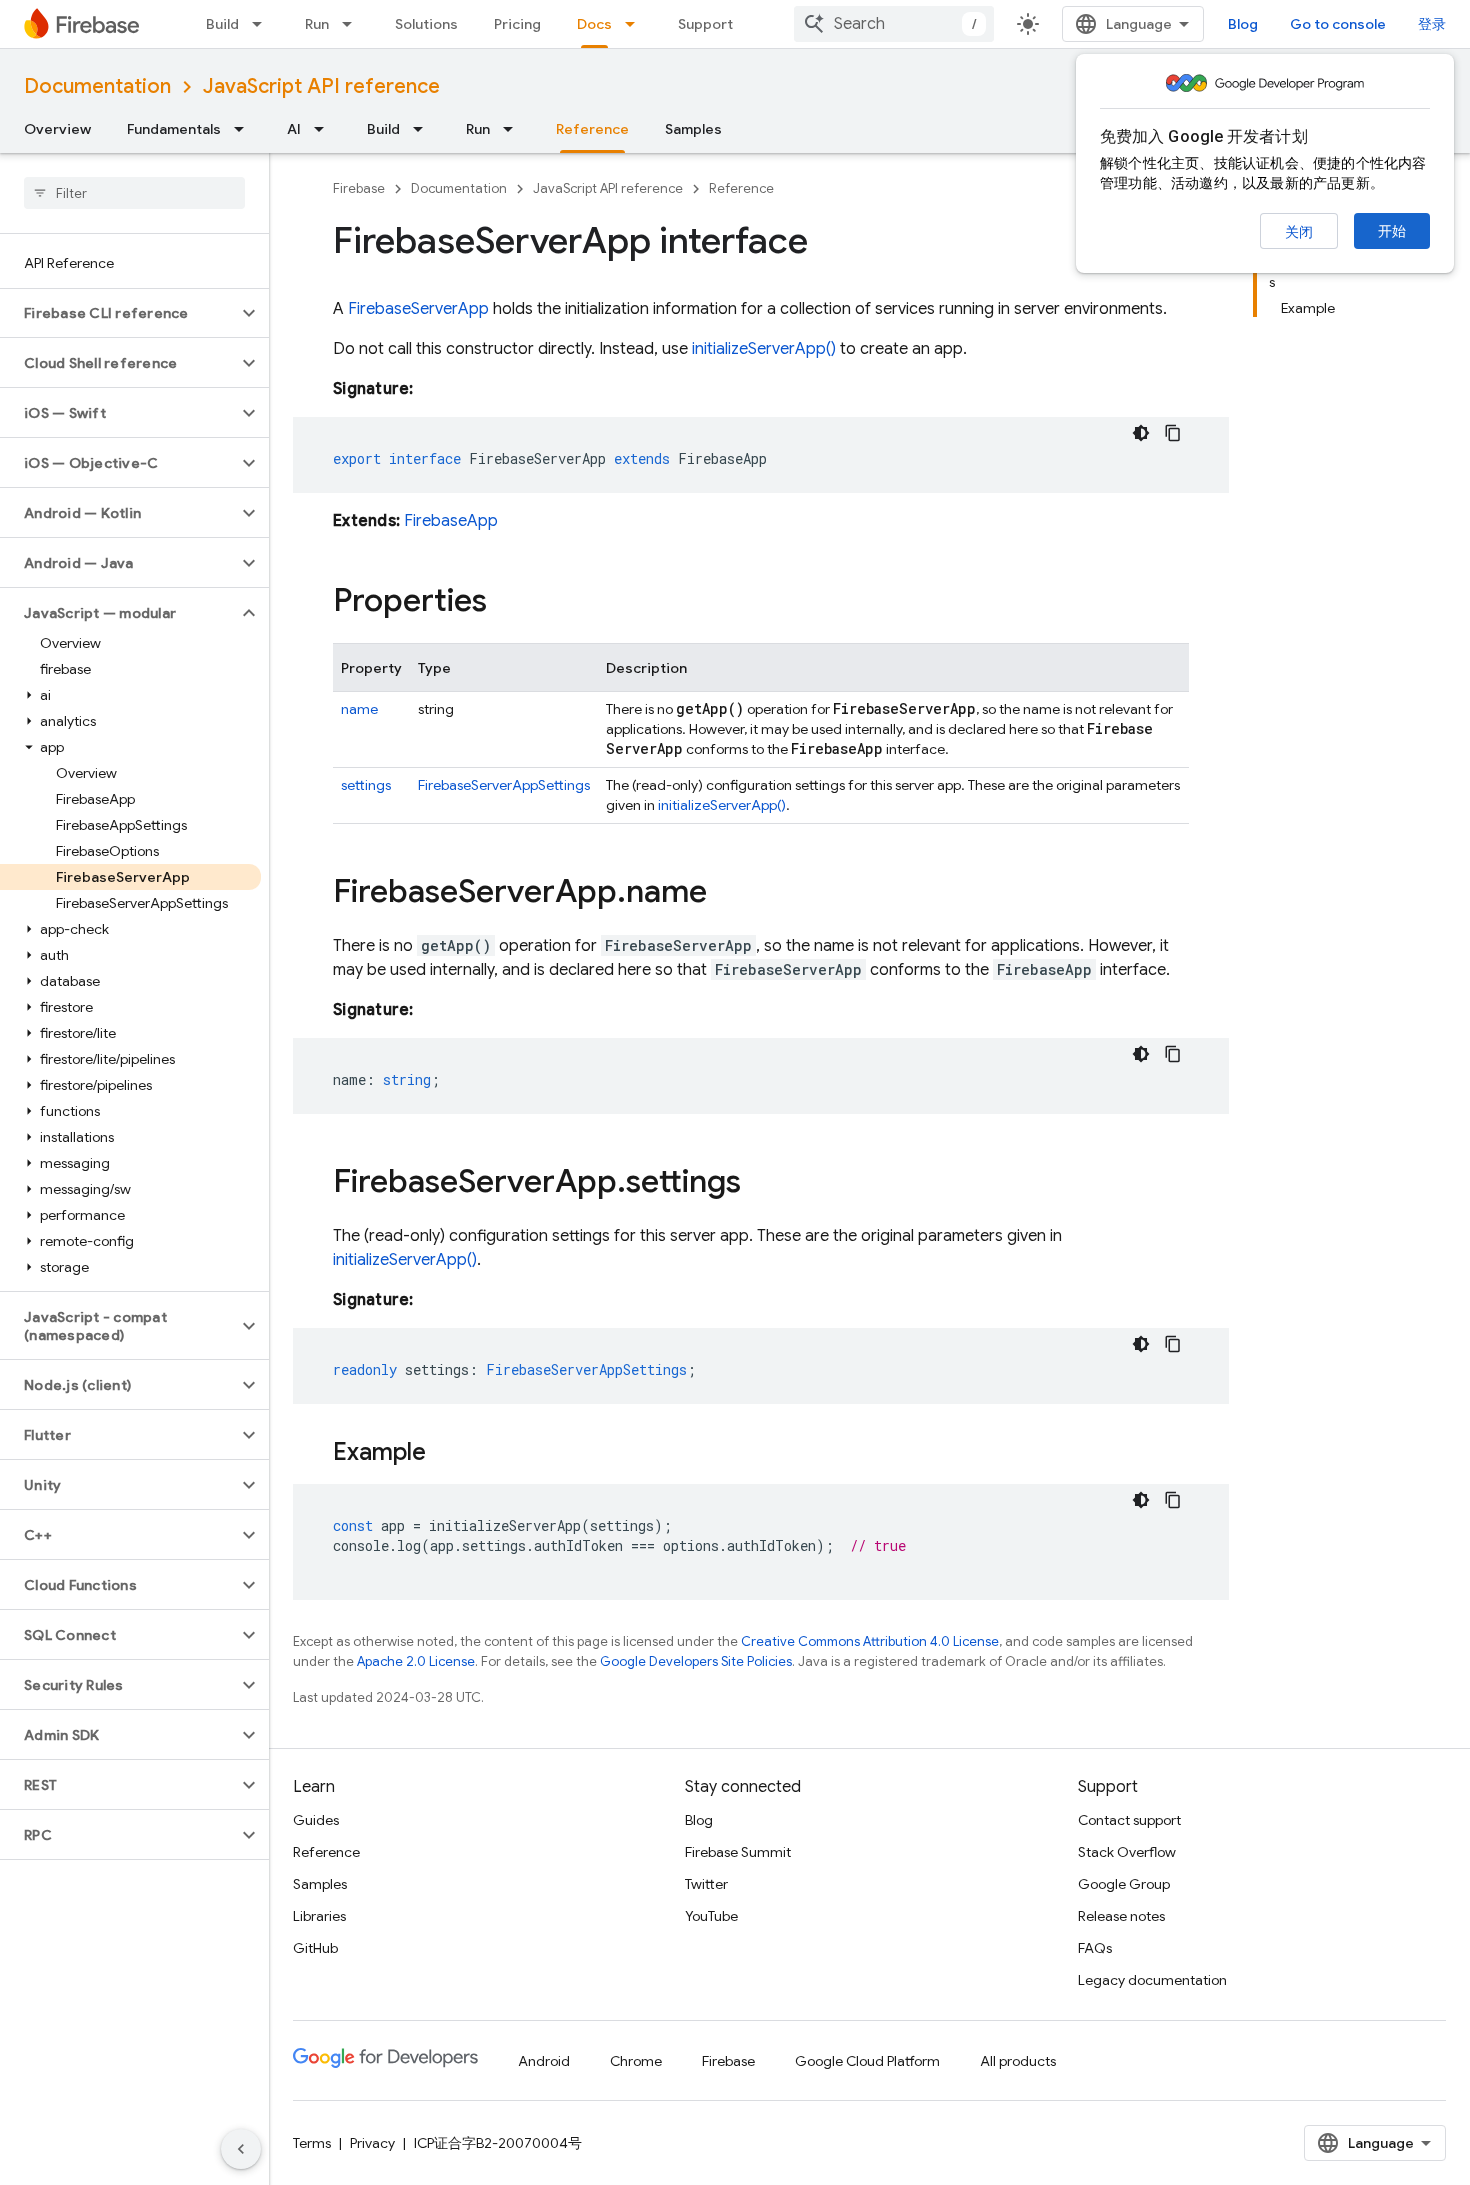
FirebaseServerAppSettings (504, 785)
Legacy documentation (1152, 1980)
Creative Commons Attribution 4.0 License (870, 1641)
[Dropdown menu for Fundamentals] (245, 129)
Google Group (1124, 1884)
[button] (118, 313)
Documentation (97, 86)
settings (366, 785)
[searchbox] (134, 193)
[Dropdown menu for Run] (353, 24)
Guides (316, 1820)
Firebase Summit (738, 1852)
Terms (312, 2143)
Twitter (706, 1884)
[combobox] (894, 24)
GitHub (315, 1948)
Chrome (636, 2061)
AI (294, 129)
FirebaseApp (451, 521)
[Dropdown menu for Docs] (636, 24)
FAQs (1095, 1948)
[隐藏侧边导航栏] (241, 2149)
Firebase (359, 188)
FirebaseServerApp (418, 309)
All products (1018, 2061)
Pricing (517, 24)
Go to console (1338, 24)
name (359, 709)
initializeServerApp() (764, 349)
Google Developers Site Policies (696, 1661)
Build (222, 24)
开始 (1392, 231)
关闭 (1299, 232)
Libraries (319, 1916)
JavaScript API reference (321, 86)
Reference (592, 129)
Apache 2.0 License (416, 1661)
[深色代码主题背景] (1141, 433)
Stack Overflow (1127, 1852)
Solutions (426, 24)
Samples (693, 129)
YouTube (711, 1916)
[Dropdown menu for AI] (325, 129)
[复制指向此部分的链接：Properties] (507, 603)
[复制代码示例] (1173, 433)
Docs (594, 24)
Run (317, 24)
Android (544, 2061)
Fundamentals (174, 129)
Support (705, 24)
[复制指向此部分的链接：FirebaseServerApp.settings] (761, 1184)
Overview (57, 129)
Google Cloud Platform (867, 2061)
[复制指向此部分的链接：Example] (446, 1454)
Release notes (1121, 1916)
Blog (1243, 24)
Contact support (1129, 1820)
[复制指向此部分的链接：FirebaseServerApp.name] (727, 894)
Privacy (372, 2143)
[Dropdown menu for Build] (263, 24)
